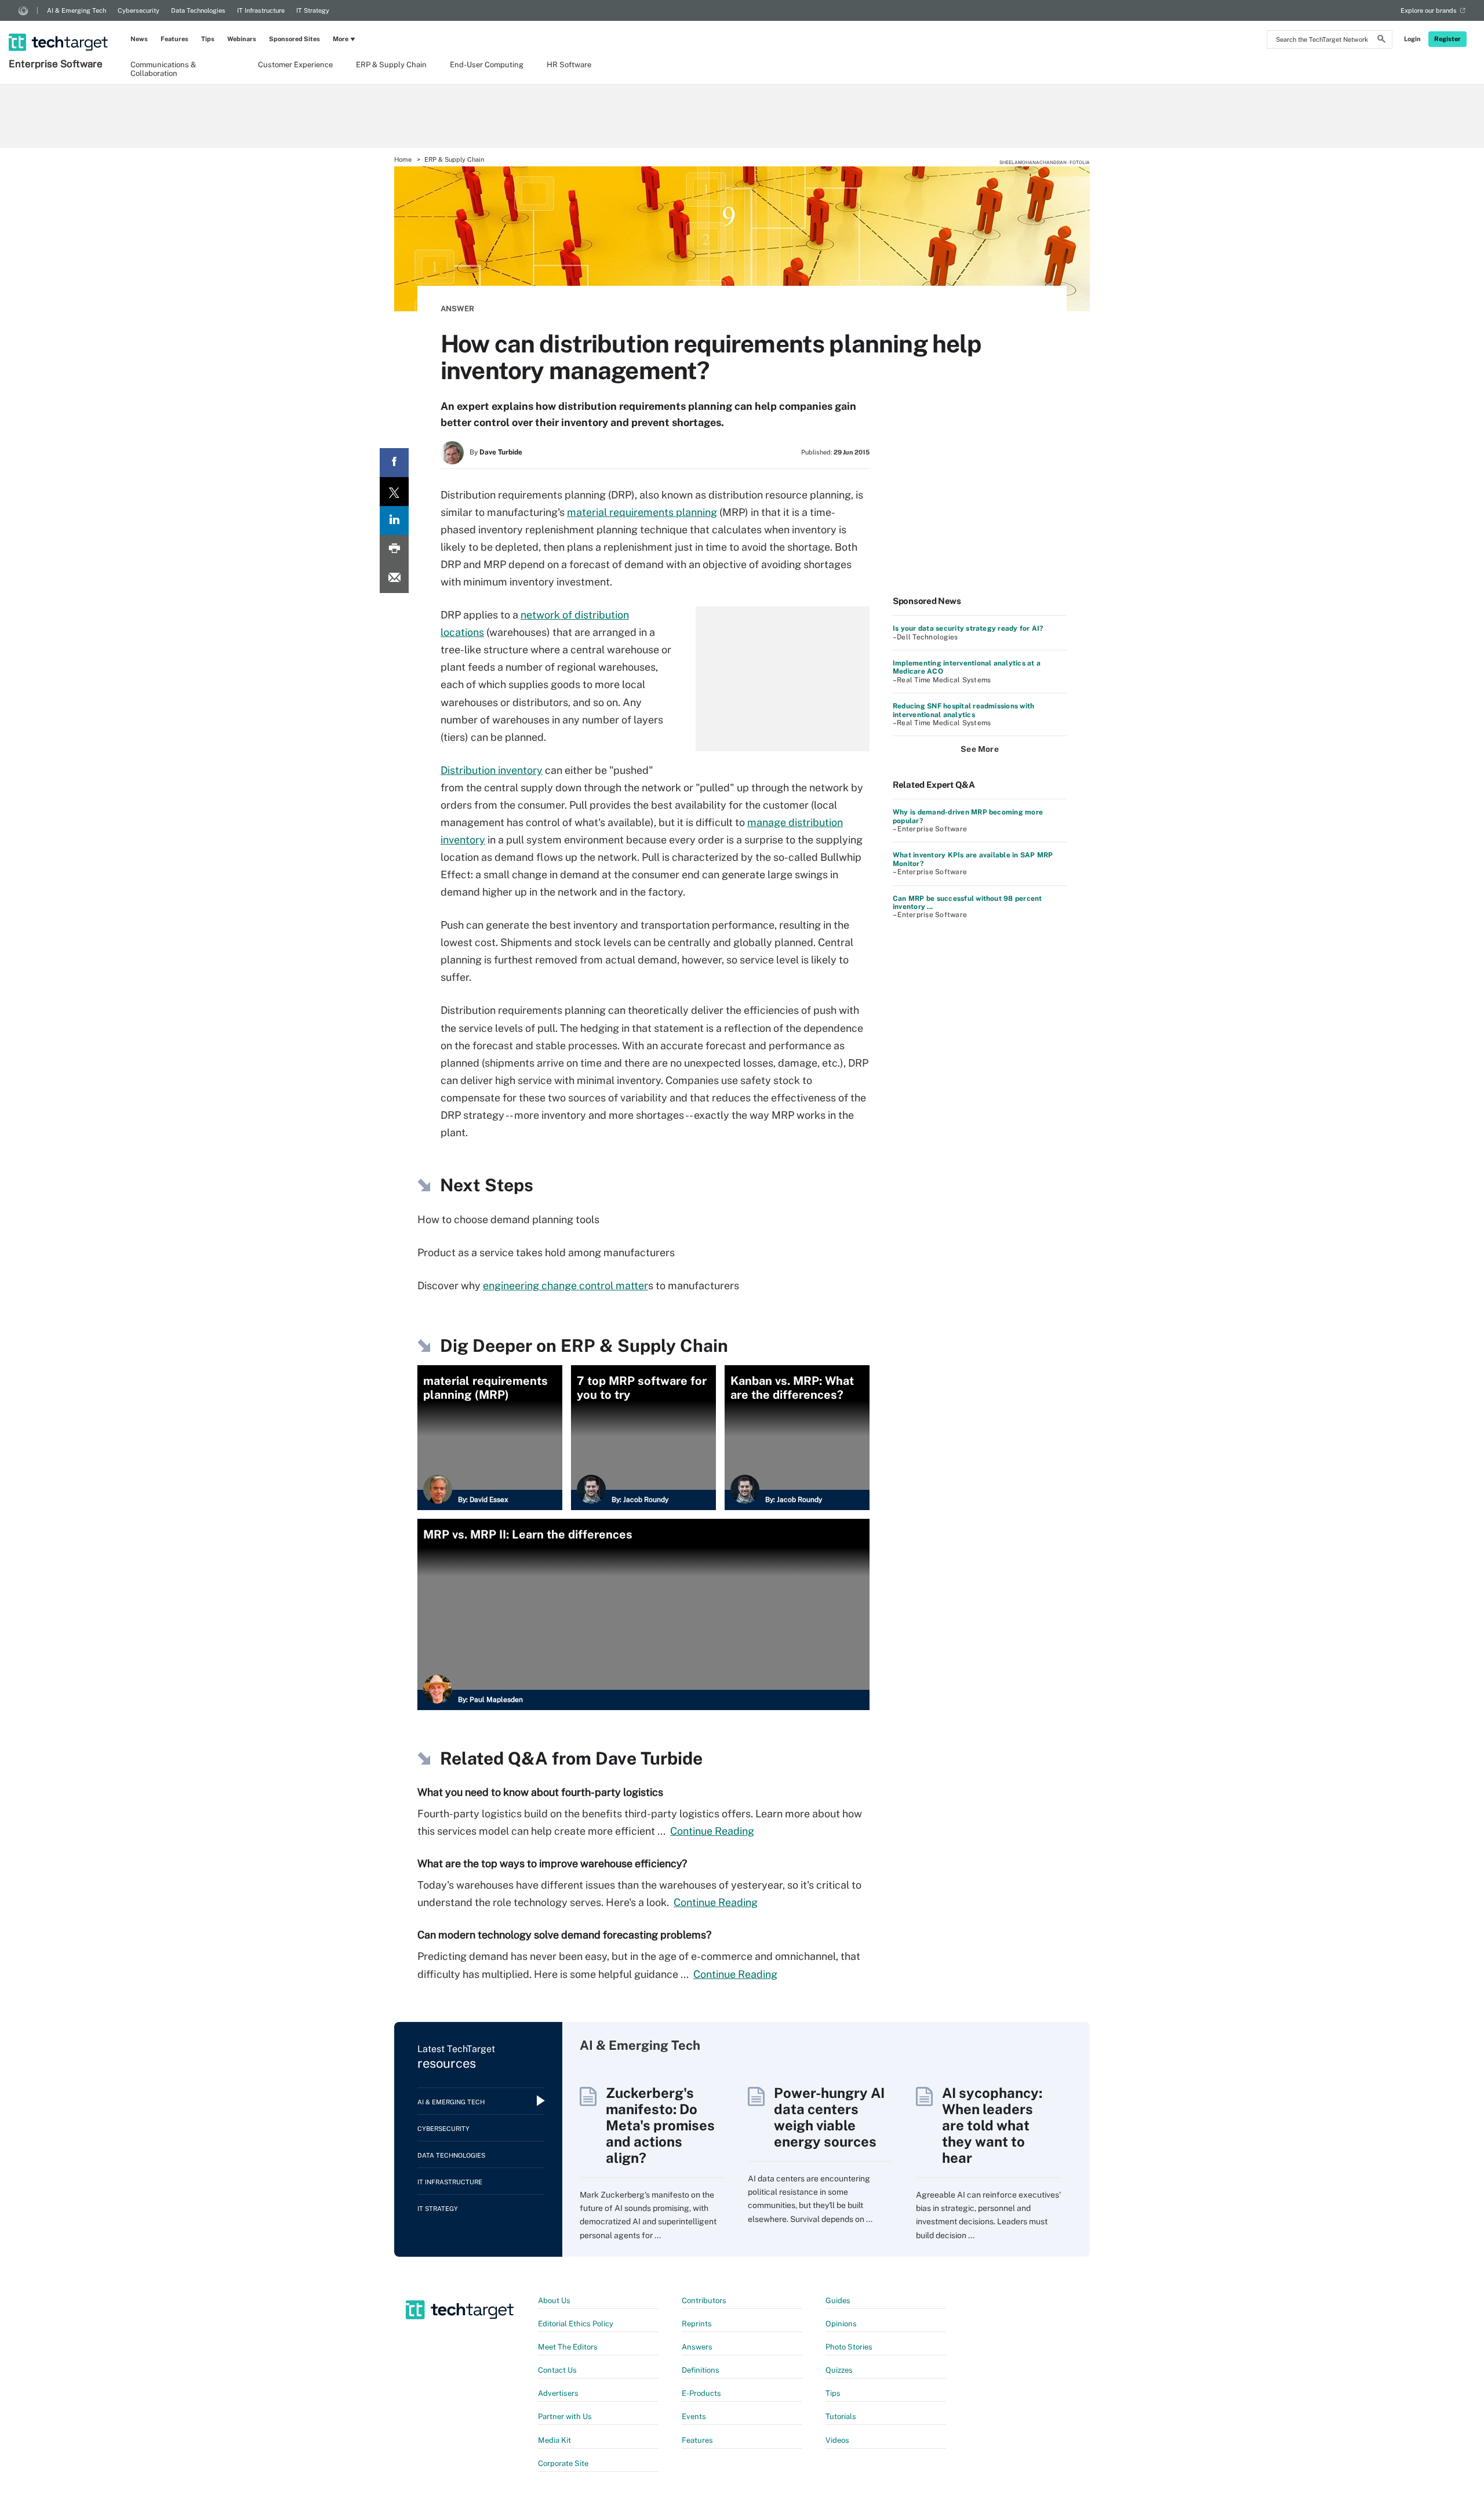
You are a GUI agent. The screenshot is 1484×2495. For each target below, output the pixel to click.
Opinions (841, 2324)
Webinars (242, 39)
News (139, 39)
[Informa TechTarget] (23, 10)
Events (694, 2416)
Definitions (701, 2370)
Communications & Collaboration (163, 68)
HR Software (569, 65)
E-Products (701, 2393)
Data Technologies (198, 10)
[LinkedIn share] (394, 521)
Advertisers (558, 2393)
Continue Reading (712, 1831)
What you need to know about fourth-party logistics (540, 1792)
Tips (208, 39)
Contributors (704, 2301)
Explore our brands (1429, 10)
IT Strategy (313, 10)
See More (980, 749)
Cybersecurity (139, 10)
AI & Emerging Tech (77, 10)
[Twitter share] (394, 492)
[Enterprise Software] (59, 27)
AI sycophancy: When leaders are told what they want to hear (992, 2125)
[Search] (1381, 41)
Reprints (697, 2324)
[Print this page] (394, 550)
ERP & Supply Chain (391, 65)
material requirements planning (642, 512)
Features (174, 39)
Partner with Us (565, 2416)
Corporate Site (563, 2463)
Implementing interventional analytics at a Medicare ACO (967, 667)
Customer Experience (295, 65)
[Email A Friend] (394, 579)
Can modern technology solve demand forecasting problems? (564, 1935)
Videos (837, 2440)
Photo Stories (849, 2347)
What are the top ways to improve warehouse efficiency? (552, 1863)
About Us (554, 2301)
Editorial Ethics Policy (576, 2324)
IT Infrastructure (261, 10)
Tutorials (841, 2416)
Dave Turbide (501, 452)
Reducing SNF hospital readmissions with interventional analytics (963, 710)
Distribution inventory (492, 770)
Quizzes (839, 2370)
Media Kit (554, 2440)
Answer (457, 309)
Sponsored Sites (294, 39)
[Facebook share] (394, 463)
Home (403, 159)
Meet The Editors (568, 2347)
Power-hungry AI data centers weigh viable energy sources (829, 2117)
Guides (838, 2301)
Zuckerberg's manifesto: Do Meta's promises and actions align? (660, 2125)
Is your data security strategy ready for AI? (968, 628)
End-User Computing (487, 65)
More (341, 39)
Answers (697, 2347)
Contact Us (557, 2370)
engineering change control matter (565, 1285)
